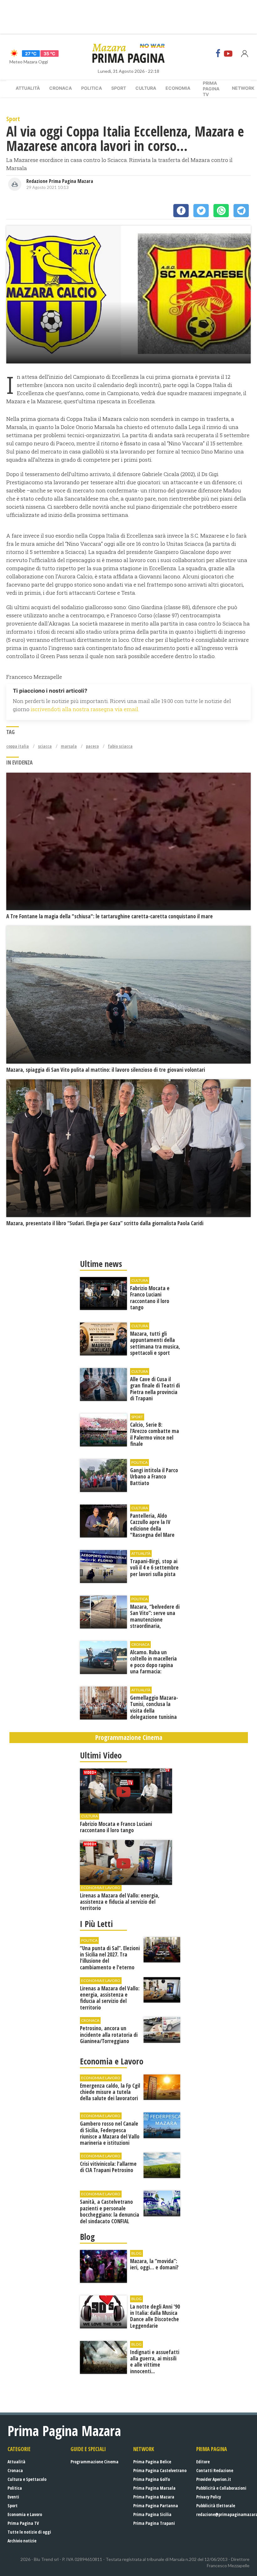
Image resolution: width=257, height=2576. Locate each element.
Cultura (146, 88)
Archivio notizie (22, 2541)
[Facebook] (218, 53)
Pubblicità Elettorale (216, 2506)
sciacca (45, 746)
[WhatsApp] (221, 211)
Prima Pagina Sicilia (152, 2514)
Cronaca (60, 88)
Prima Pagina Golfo (152, 2479)
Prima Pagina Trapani (154, 2523)
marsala (69, 746)
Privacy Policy (209, 2497)
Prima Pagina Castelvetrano (160, 2470)
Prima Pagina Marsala (154, 2488)
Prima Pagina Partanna (156, 2506)
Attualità (28, 88)
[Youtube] (228, 53)
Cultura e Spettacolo (27, 2479)
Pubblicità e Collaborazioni (221, 2488)
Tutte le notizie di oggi (29, 2532)
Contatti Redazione (215, 2470)
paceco (92, 746)
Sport (119, 88)
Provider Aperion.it (214, 2479)
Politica (92, 88)
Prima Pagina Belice (152, 2462)
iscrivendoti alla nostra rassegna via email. (85, 709)
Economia (178, 88)
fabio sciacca (120, 746)
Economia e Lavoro (25, 2514)
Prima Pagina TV (23, 2523)
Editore (203, 2462)
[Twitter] (201, 211)
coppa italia (18, 746)
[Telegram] (241, 211)
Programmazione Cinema (94, 2462)
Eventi (13, 2497)
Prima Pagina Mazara (154, 2497)
